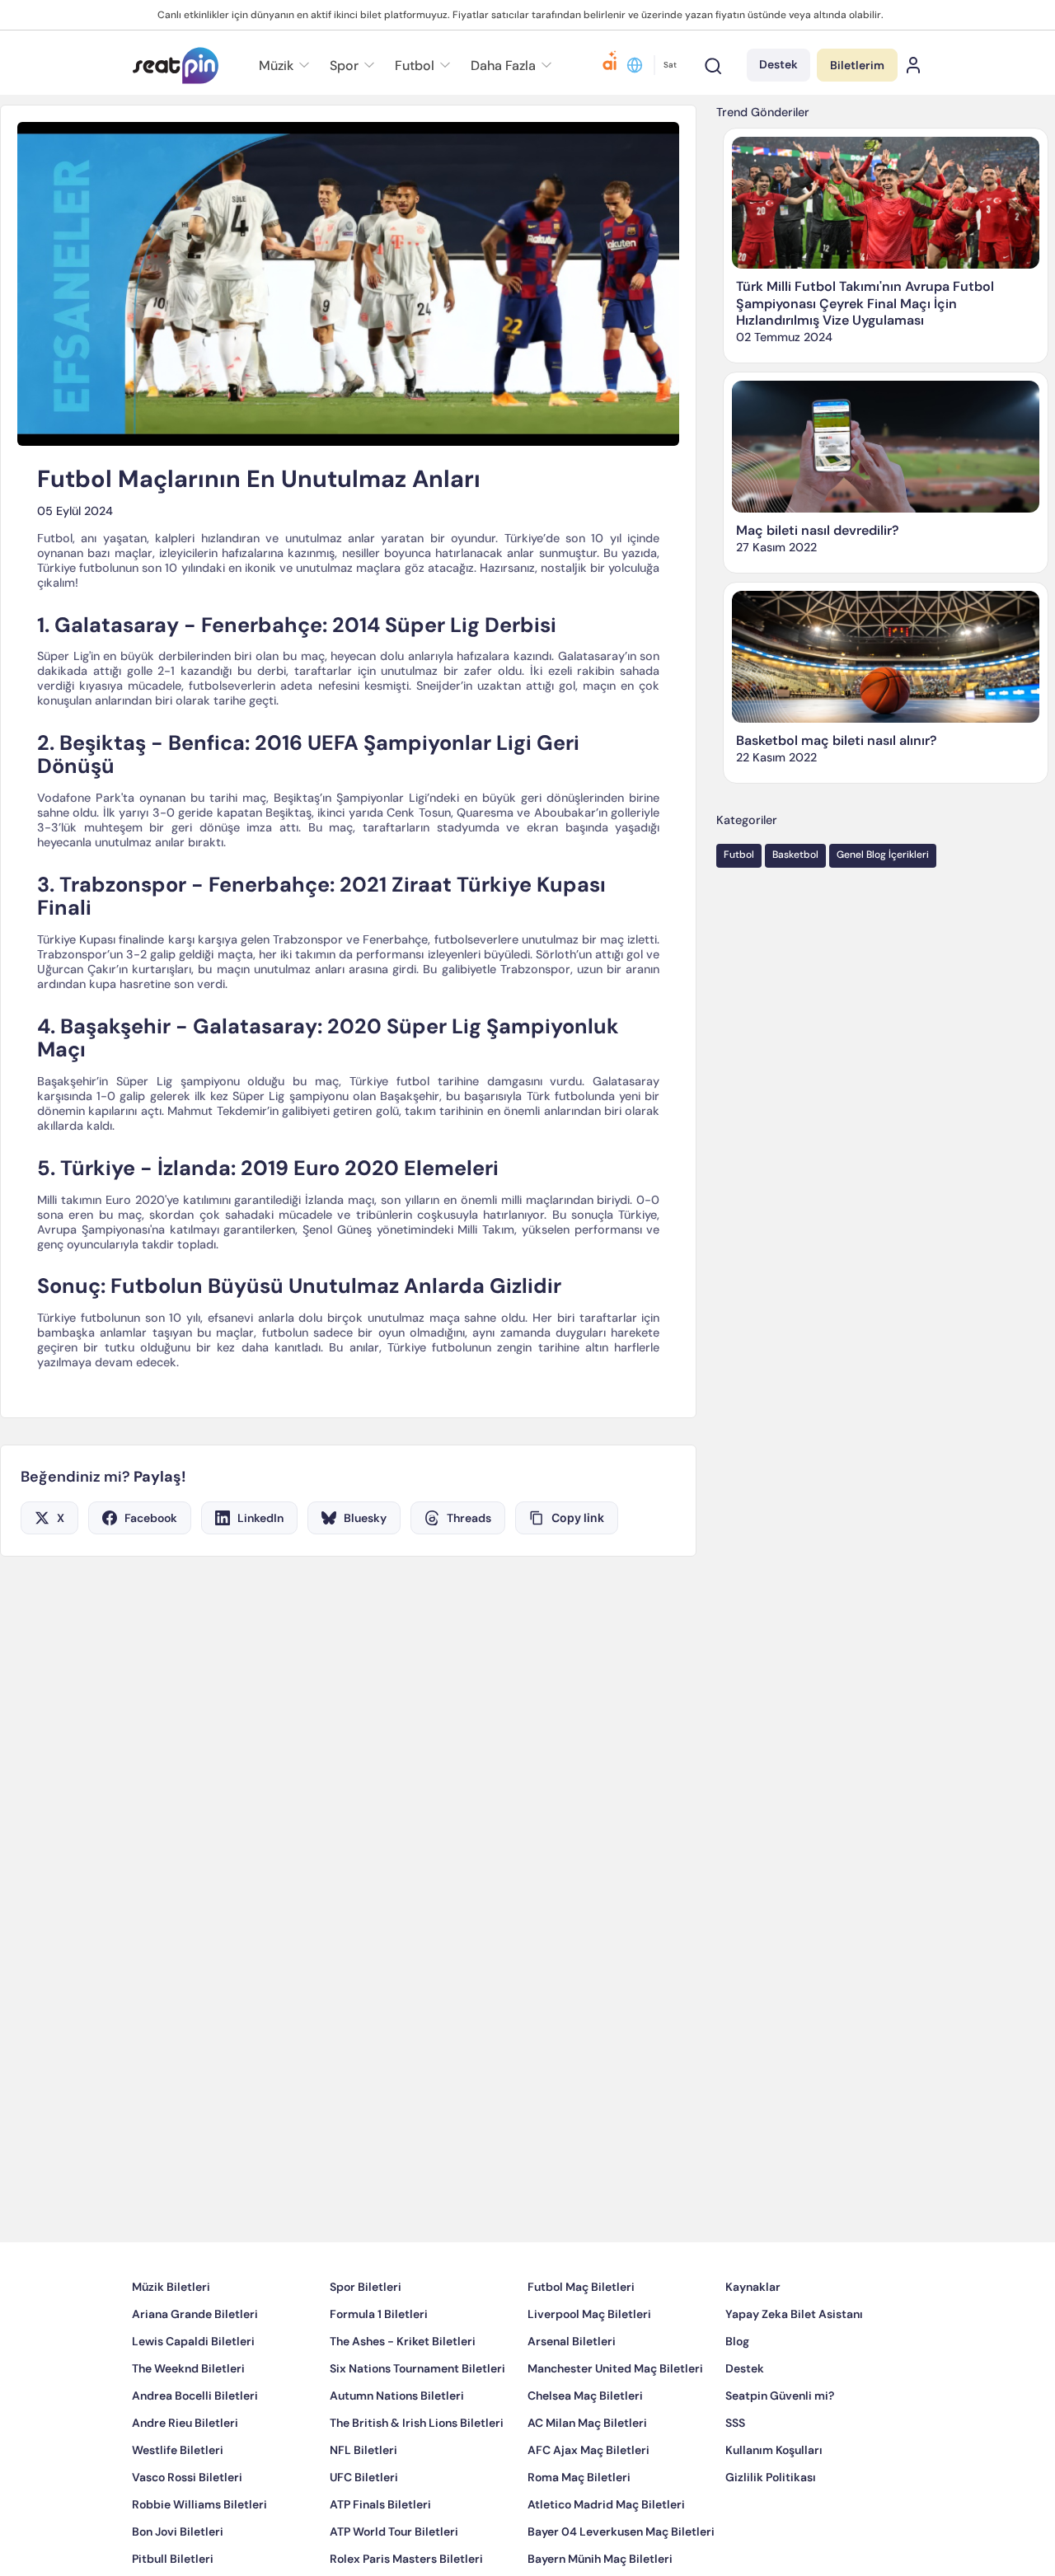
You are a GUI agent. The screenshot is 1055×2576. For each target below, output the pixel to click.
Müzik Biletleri (171, 2336)
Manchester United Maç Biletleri (615, 2418)
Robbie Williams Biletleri (199, 2554)
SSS (735, 2472)
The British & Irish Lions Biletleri (417, 2472)
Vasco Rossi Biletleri (187, 2527)
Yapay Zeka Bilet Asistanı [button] (794, 2363)
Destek (745, 2418)
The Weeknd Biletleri (188, 2418)
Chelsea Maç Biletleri (585, 2445)
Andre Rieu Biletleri (185, 2472)
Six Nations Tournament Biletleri (417, 2418)
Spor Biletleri (366, 2336)
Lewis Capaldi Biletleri (193, 2391)
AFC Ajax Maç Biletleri (588, 2499)
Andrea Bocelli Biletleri (195, 2445)
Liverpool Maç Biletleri (589, 2363)
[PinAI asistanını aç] (610, 65)
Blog (737, 2391)
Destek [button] (778, 64)
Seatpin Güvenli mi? (780, 2445)
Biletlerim (857, 65)
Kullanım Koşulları (774, 2499)
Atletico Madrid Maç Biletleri (606, 2554)
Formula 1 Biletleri (379, 2363)
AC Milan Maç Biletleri (587, 2472)
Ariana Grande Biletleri (195, 2363)
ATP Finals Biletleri (380, 2554)
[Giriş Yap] (913, 65)
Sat (670, 65)
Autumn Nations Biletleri (397, 2445)
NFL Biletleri (363, 2499)
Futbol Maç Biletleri (581, 2336)
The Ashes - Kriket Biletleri (403, 2391)
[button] (509, 66)
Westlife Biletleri (178, 2499)
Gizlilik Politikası (771, 2527)
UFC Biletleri (364, 2527)
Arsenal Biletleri (572, 2391)
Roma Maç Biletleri (579, 2527)
